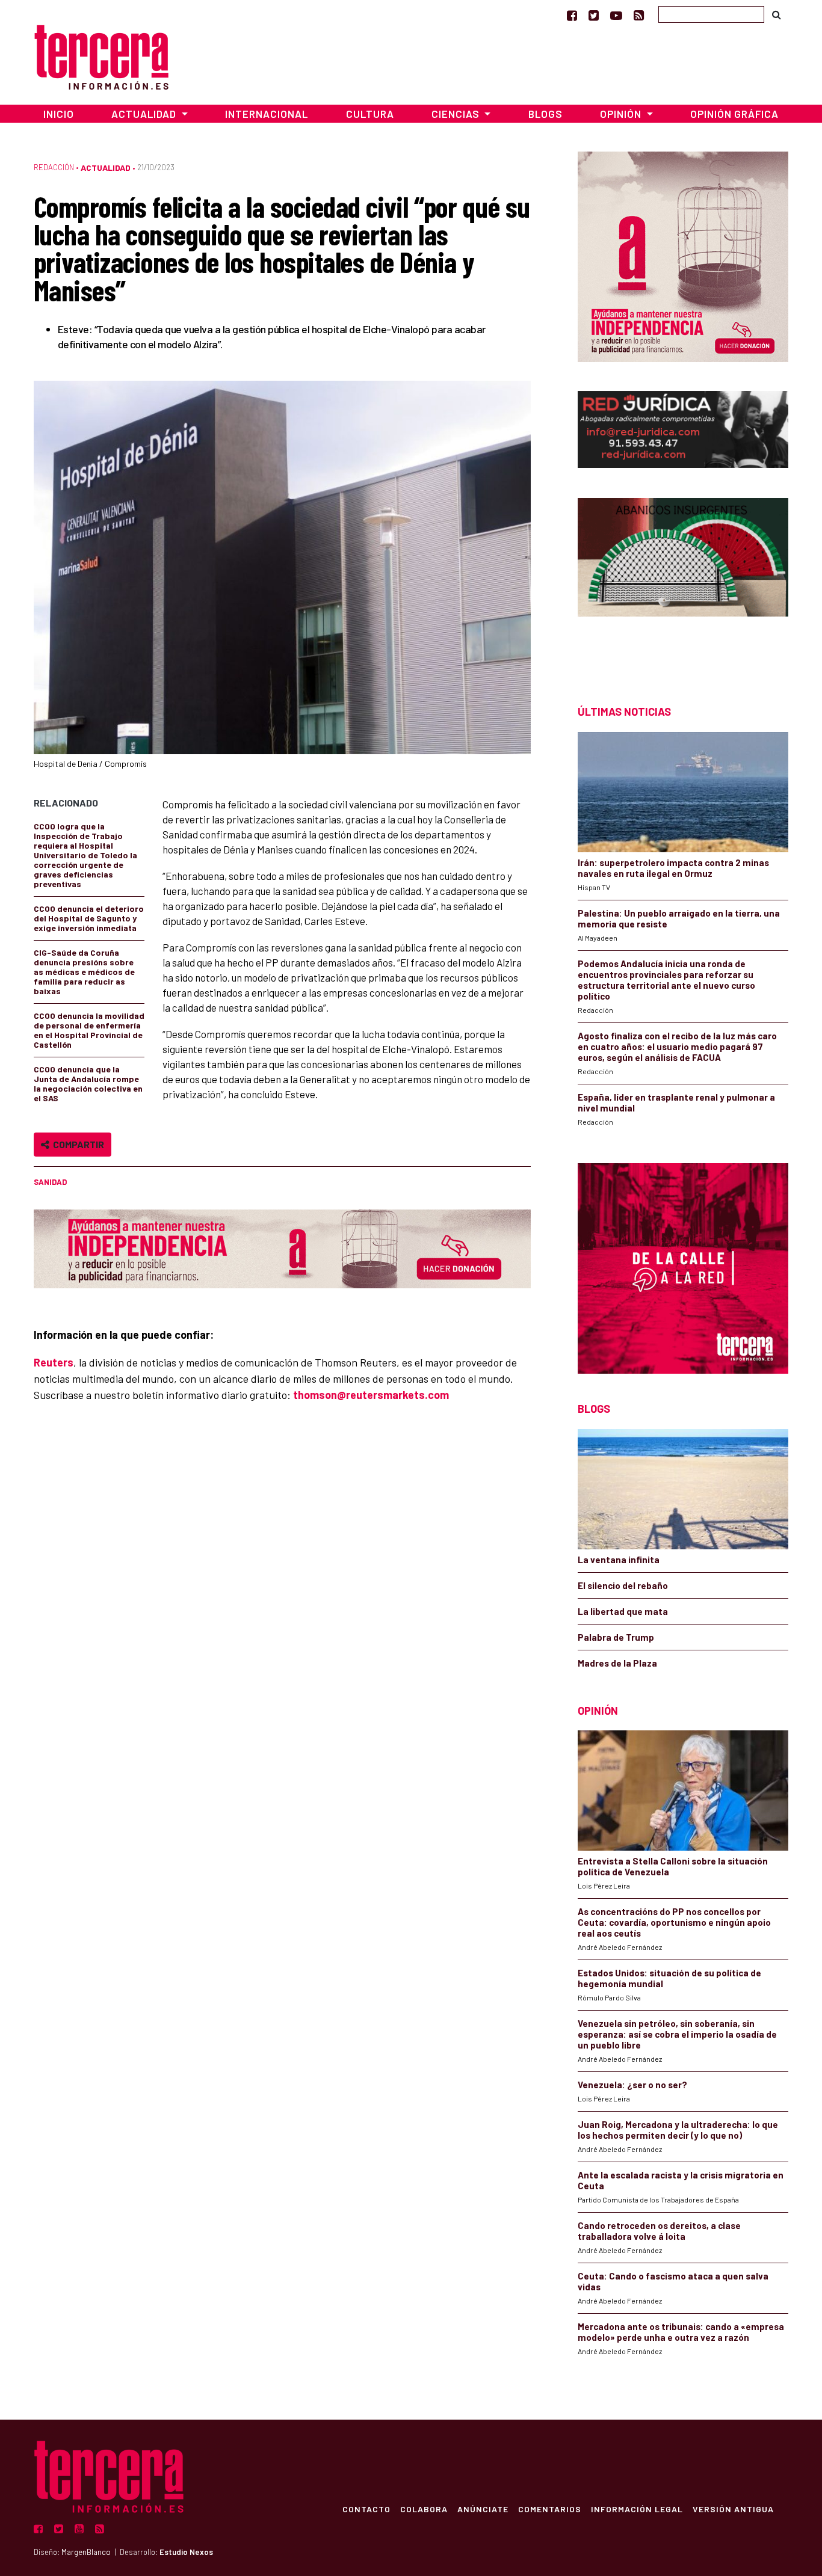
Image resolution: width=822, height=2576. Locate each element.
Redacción (54, 167)
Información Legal (637, 2509)
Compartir (77, 1144)
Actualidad (106, 168)
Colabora (424, 2509)
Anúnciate (483, 2509)
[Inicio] (101, 56)
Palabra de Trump (616, 1637)
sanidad (50, 1182)
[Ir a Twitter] (594, 15)
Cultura (370, 114)
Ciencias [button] (457, 114)
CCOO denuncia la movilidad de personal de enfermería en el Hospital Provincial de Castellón (89, 1030)
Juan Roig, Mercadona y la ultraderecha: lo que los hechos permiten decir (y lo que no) (678, 2130)
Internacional (267, 114)
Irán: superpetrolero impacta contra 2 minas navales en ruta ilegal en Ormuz (673, 868)
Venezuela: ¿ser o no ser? (632, 2085)
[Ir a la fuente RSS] (639, 15)
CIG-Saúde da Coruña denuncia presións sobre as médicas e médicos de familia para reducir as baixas (84, 972)
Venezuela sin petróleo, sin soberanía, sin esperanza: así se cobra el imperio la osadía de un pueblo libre (677, 2034)
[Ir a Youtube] (616, 15)
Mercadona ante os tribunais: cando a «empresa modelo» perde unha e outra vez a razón (681, 2332)
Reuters (54, 1362)
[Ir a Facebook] (572, 15)
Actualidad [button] (145, 114)
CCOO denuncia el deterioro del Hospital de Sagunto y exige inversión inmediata (89, 918)
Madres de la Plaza (617, 1663)
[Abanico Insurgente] (683, 580)
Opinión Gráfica (734, 114)
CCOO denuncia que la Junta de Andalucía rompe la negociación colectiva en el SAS (88, 1084)
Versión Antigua (733, 2509)
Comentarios (550, 2509)
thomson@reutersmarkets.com (371, 1395)
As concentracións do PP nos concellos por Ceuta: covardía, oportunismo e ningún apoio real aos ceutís (674, 1922)
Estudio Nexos (186, 2552)
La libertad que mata (623, 1611)
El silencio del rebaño (623, 1585)
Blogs (545, 114)
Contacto (366, 2509)
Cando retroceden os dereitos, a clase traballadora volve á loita (659, 2231)
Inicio (59, 114)
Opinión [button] (622, 114)
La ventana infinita (619, 1560)
